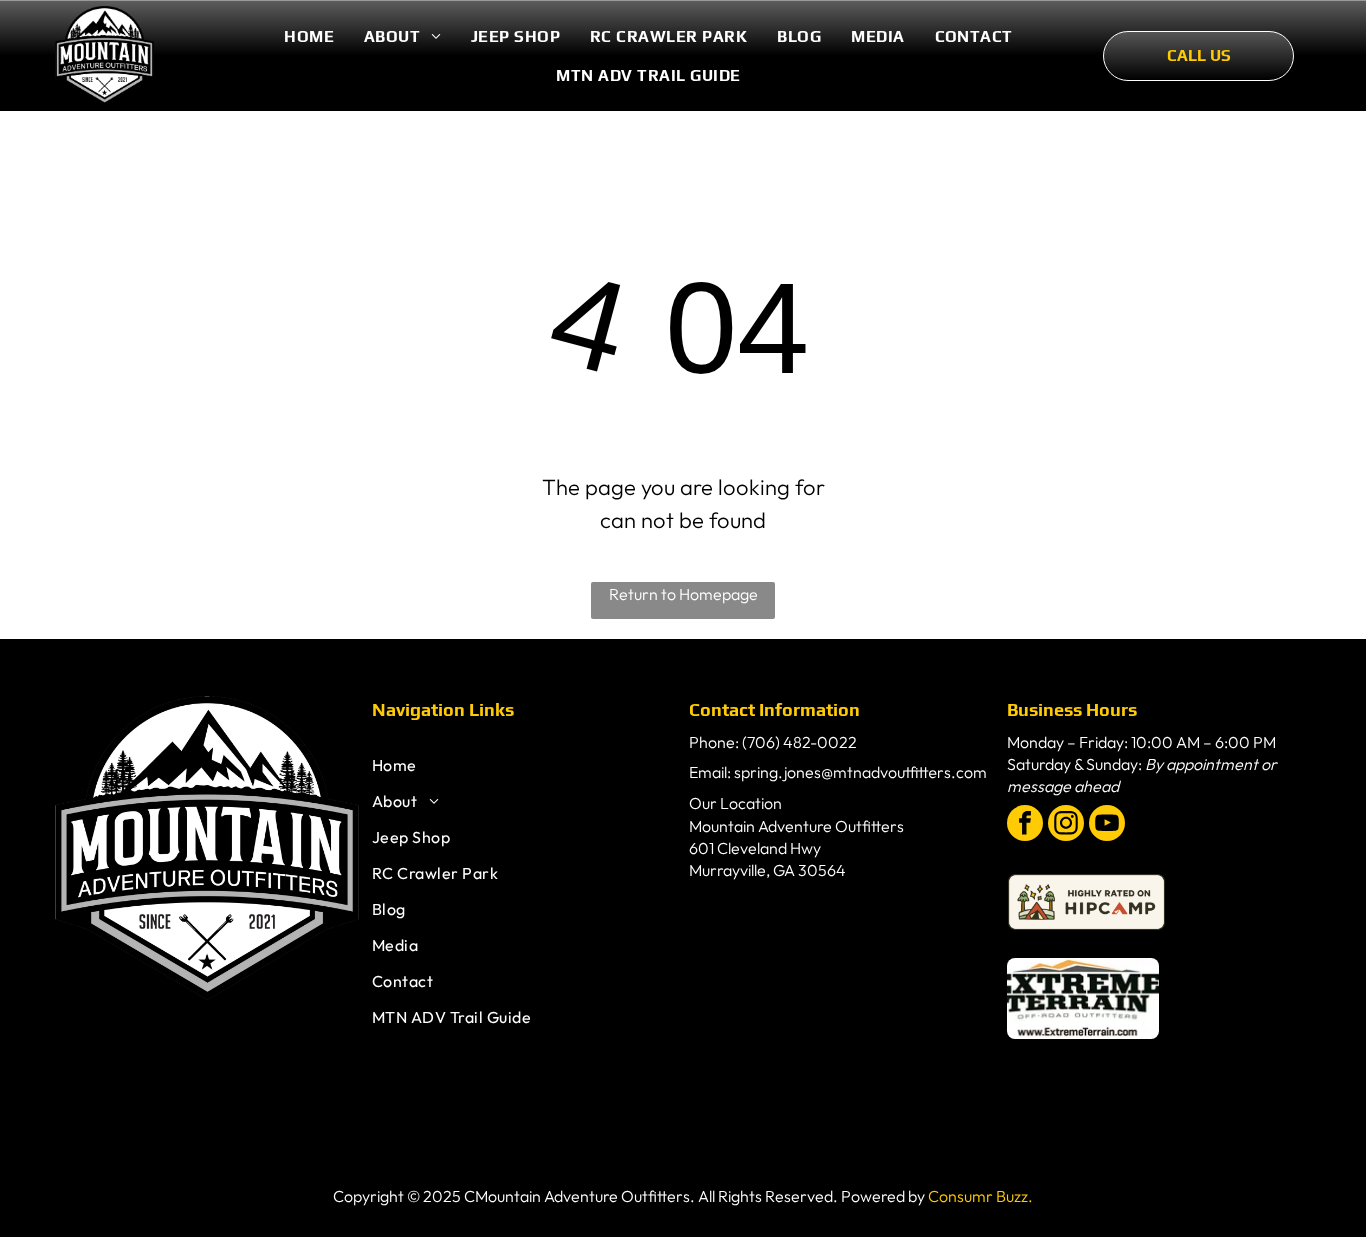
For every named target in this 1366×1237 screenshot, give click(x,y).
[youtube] (1107, 825)
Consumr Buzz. (980, 1196)
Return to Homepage (683, 594)
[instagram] (1066, 825)
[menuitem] (309, 36)
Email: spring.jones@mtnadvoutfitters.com (838, 772)
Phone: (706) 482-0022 (773, 742)
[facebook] (1025, 825)
